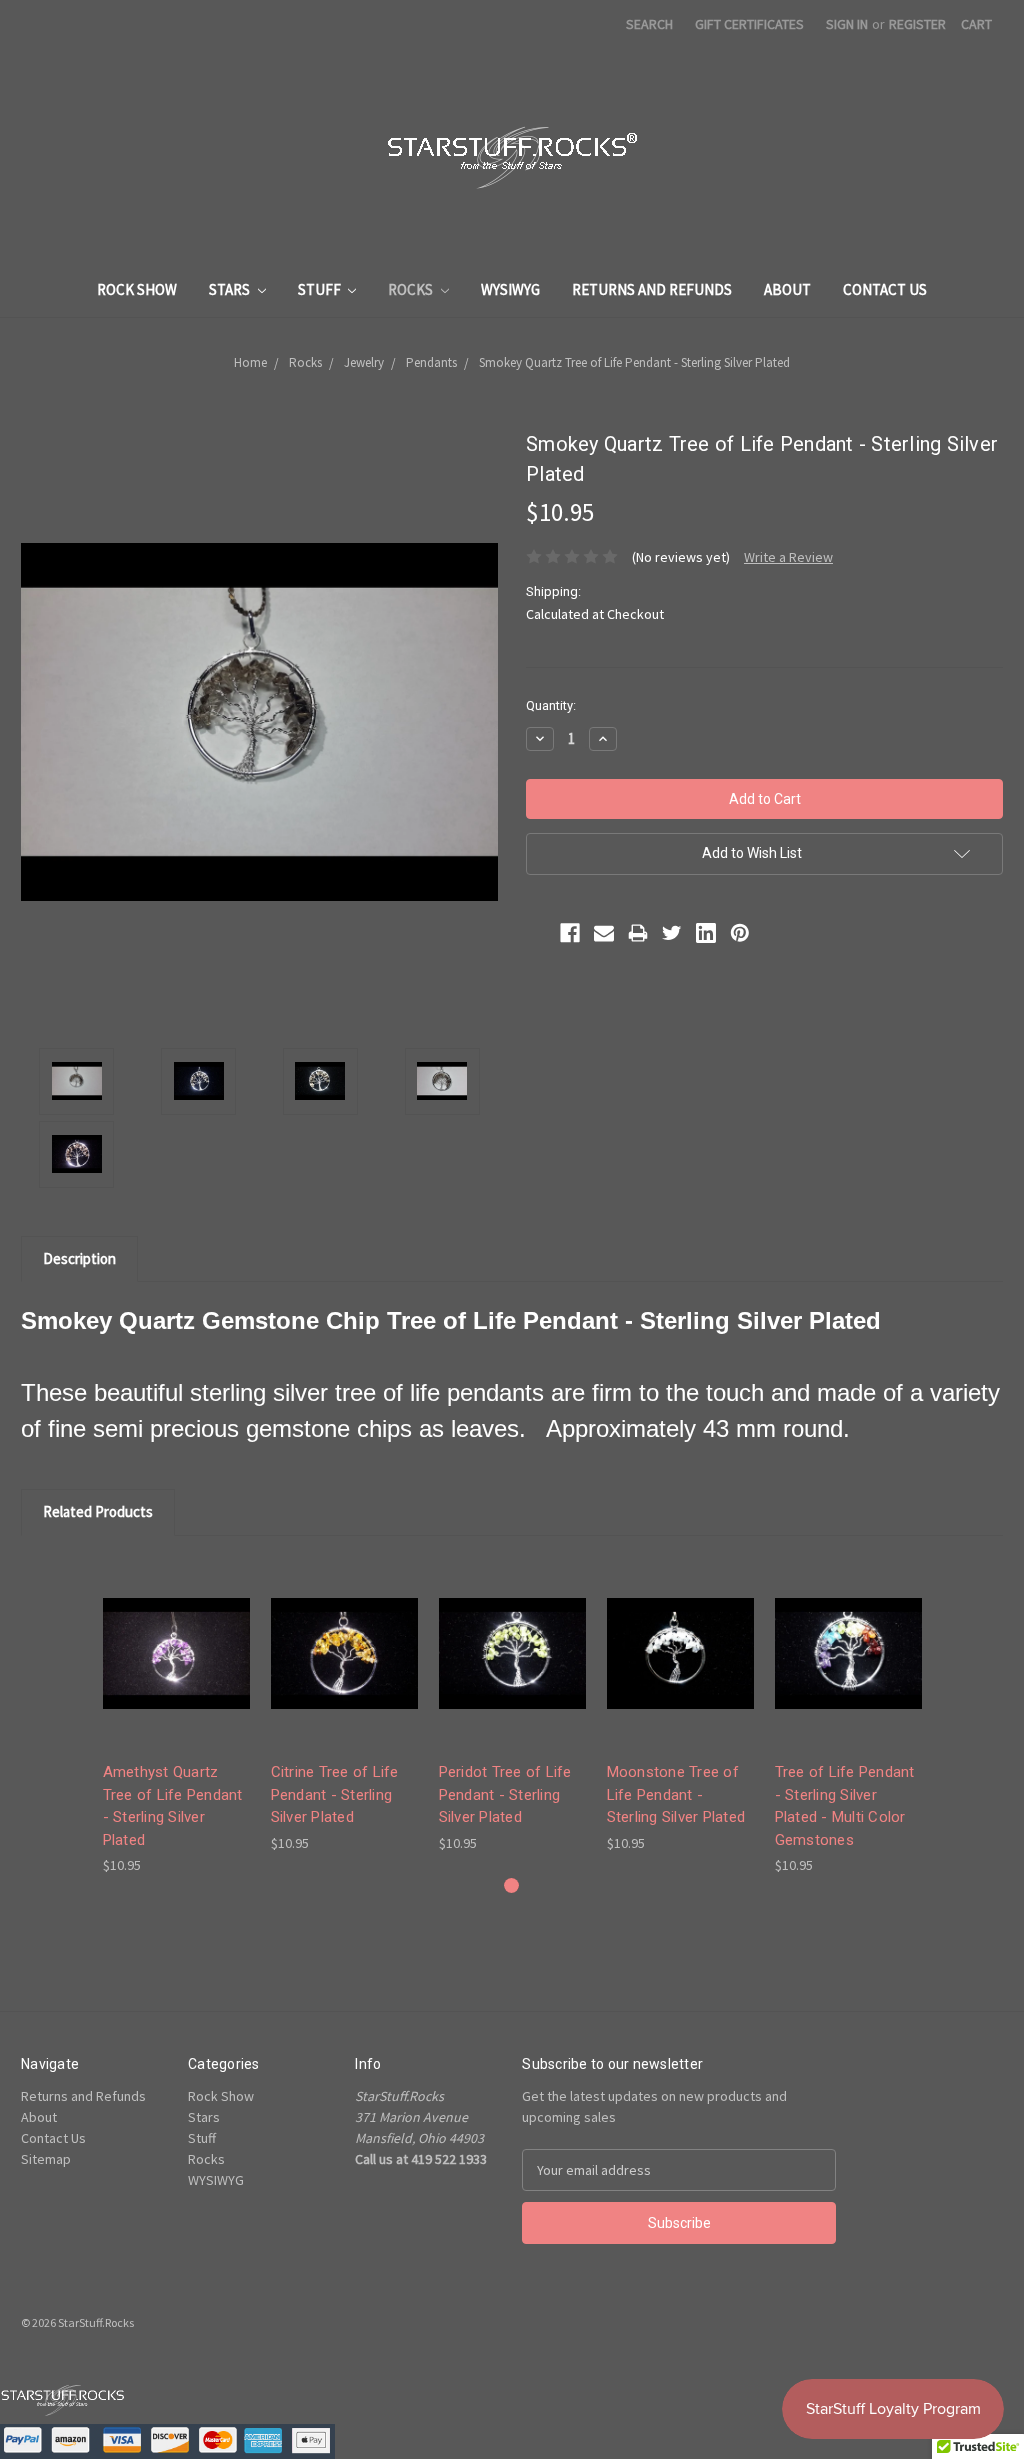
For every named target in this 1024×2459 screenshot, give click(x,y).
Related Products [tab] (98, 1511)
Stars (231, 289)
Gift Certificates (749, 24)
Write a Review (788, 557)
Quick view (176, 1635)
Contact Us (885, 289)
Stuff (321, 289)
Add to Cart (176, 1670)
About (787, 289)
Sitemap (46, 2159)
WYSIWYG (510, 289)
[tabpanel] (176, 1717)
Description (79, 1258)
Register (917, 24)
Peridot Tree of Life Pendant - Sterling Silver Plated (505, 1794)
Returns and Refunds (652, 289)
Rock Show (137, 289)
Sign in (847, 24)
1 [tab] (511, 1885)
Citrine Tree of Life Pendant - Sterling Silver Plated (335, 1794)
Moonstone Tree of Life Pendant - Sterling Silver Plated (676, 1794)
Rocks (412, 289)
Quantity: (551, 705)
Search (649, 24)
